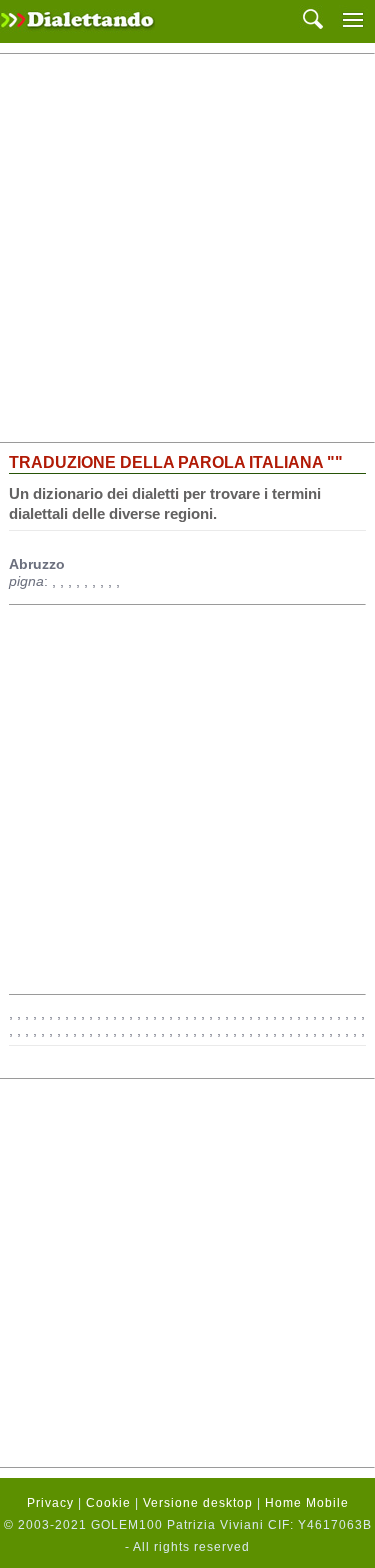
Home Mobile (307, 1503)
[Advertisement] (187, 248)
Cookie (108, 1503)
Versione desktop (198, 1503)
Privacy (50, 1503)
